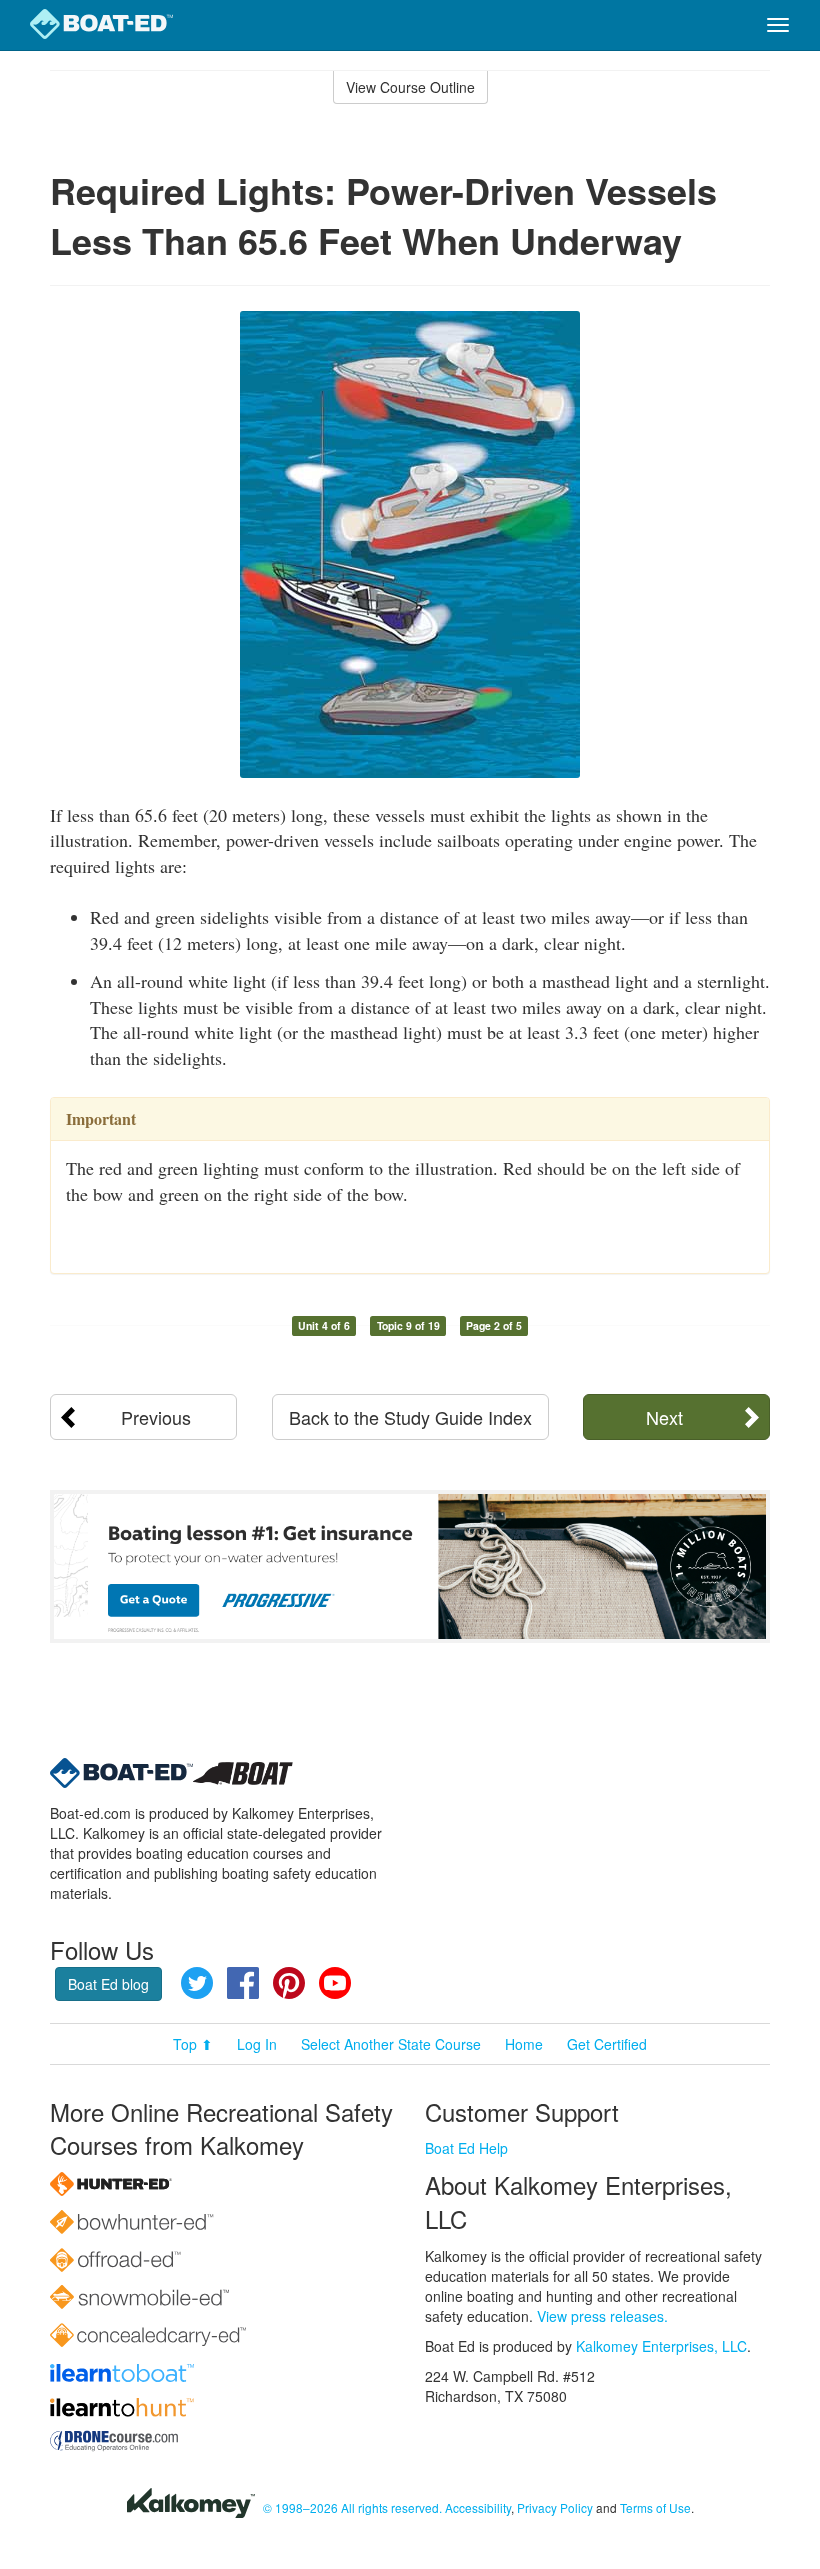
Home (524, 2044)
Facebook (243, 1983)
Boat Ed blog (108, 1984)
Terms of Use (655, 2507)
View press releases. (602, 2316)
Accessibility (478, 2507)
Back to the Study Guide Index (410, 1417)
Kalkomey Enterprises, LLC (661, 2346)
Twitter (197, 1983)
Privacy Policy (555, 2507)
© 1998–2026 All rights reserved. (352, 2507)
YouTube (335, 1983)
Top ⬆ (193, 2044)
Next (664, 1417)
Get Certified (607, 2044)
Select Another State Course (391, 2044)
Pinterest (289, 1983)
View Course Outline (410, 87)
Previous (156, 1417)
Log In (257, 2044)
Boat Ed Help (466, 2148)
